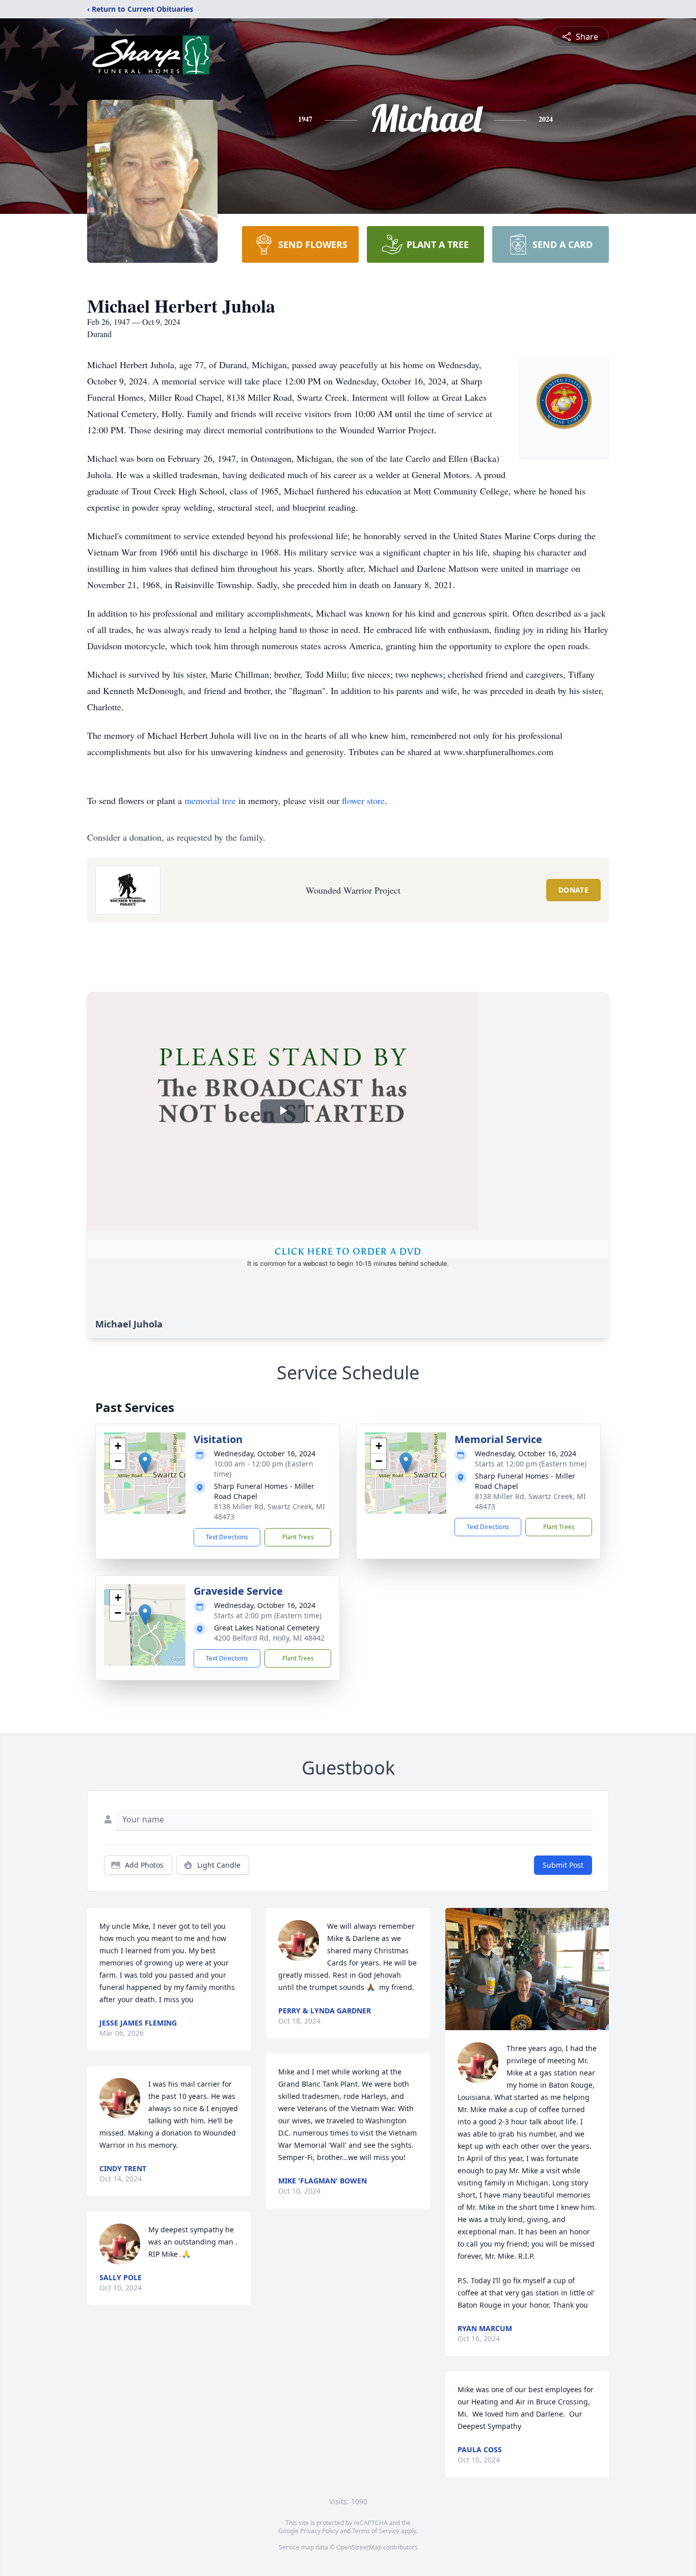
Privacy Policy (319, 2531)
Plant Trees (298, 1537)
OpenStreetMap (359, 2547)
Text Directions (227, 1537)
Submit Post (563, 1865)
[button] (145, 1463)
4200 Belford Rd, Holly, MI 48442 (269, 1638)
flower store (363, 800)
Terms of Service (376, 2531)
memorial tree (210, 800)
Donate (573, 890)
